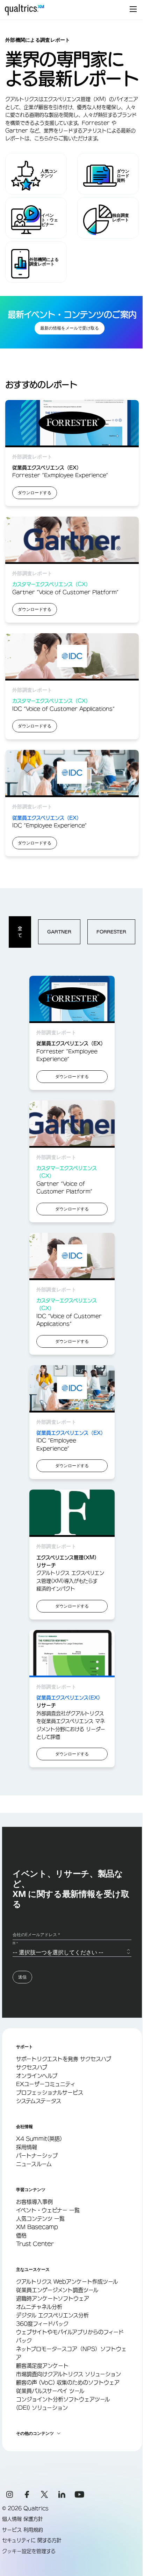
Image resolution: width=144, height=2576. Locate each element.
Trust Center (35, 2244)
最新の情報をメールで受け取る (70, 328)
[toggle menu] (133, 10)
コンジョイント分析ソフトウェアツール (63, 2399)
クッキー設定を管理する (29, 2551)
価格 (21, 2235)
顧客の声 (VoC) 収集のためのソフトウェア (68, 2382)
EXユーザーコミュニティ (46, 2084)
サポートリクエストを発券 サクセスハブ (64, 2059)
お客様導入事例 (34, 2202)
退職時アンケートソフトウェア (53, 2298)
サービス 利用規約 (23, 2530)
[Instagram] (9, 2494)
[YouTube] (79, 2494)
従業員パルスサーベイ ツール (50, 2391)
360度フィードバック (42, 2324)
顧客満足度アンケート (42, 2366)
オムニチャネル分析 (39, 2307)
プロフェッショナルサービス (50, 2092)
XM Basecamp (37, 2227)
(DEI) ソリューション (42, 2408)
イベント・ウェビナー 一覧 (48, 2210)
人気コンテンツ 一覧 (40, 2219)
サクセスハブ (32, 2067)
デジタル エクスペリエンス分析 (52, 2315)
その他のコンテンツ (35, 2433)
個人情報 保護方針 (23, 2519)
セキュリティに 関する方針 (32, 2540)
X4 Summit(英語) (39, 2139)
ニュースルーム (34, 2164)
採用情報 (27, 2147)
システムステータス (39, 2101)
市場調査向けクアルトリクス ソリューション (69, 2374)
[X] (44, 2494)
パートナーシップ (37, 2156)
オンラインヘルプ (37, 2076)
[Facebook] (27, 2494)
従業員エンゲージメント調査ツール (57, 2290)
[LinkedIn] (62, 2494)
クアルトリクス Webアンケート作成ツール (67, 2282)
